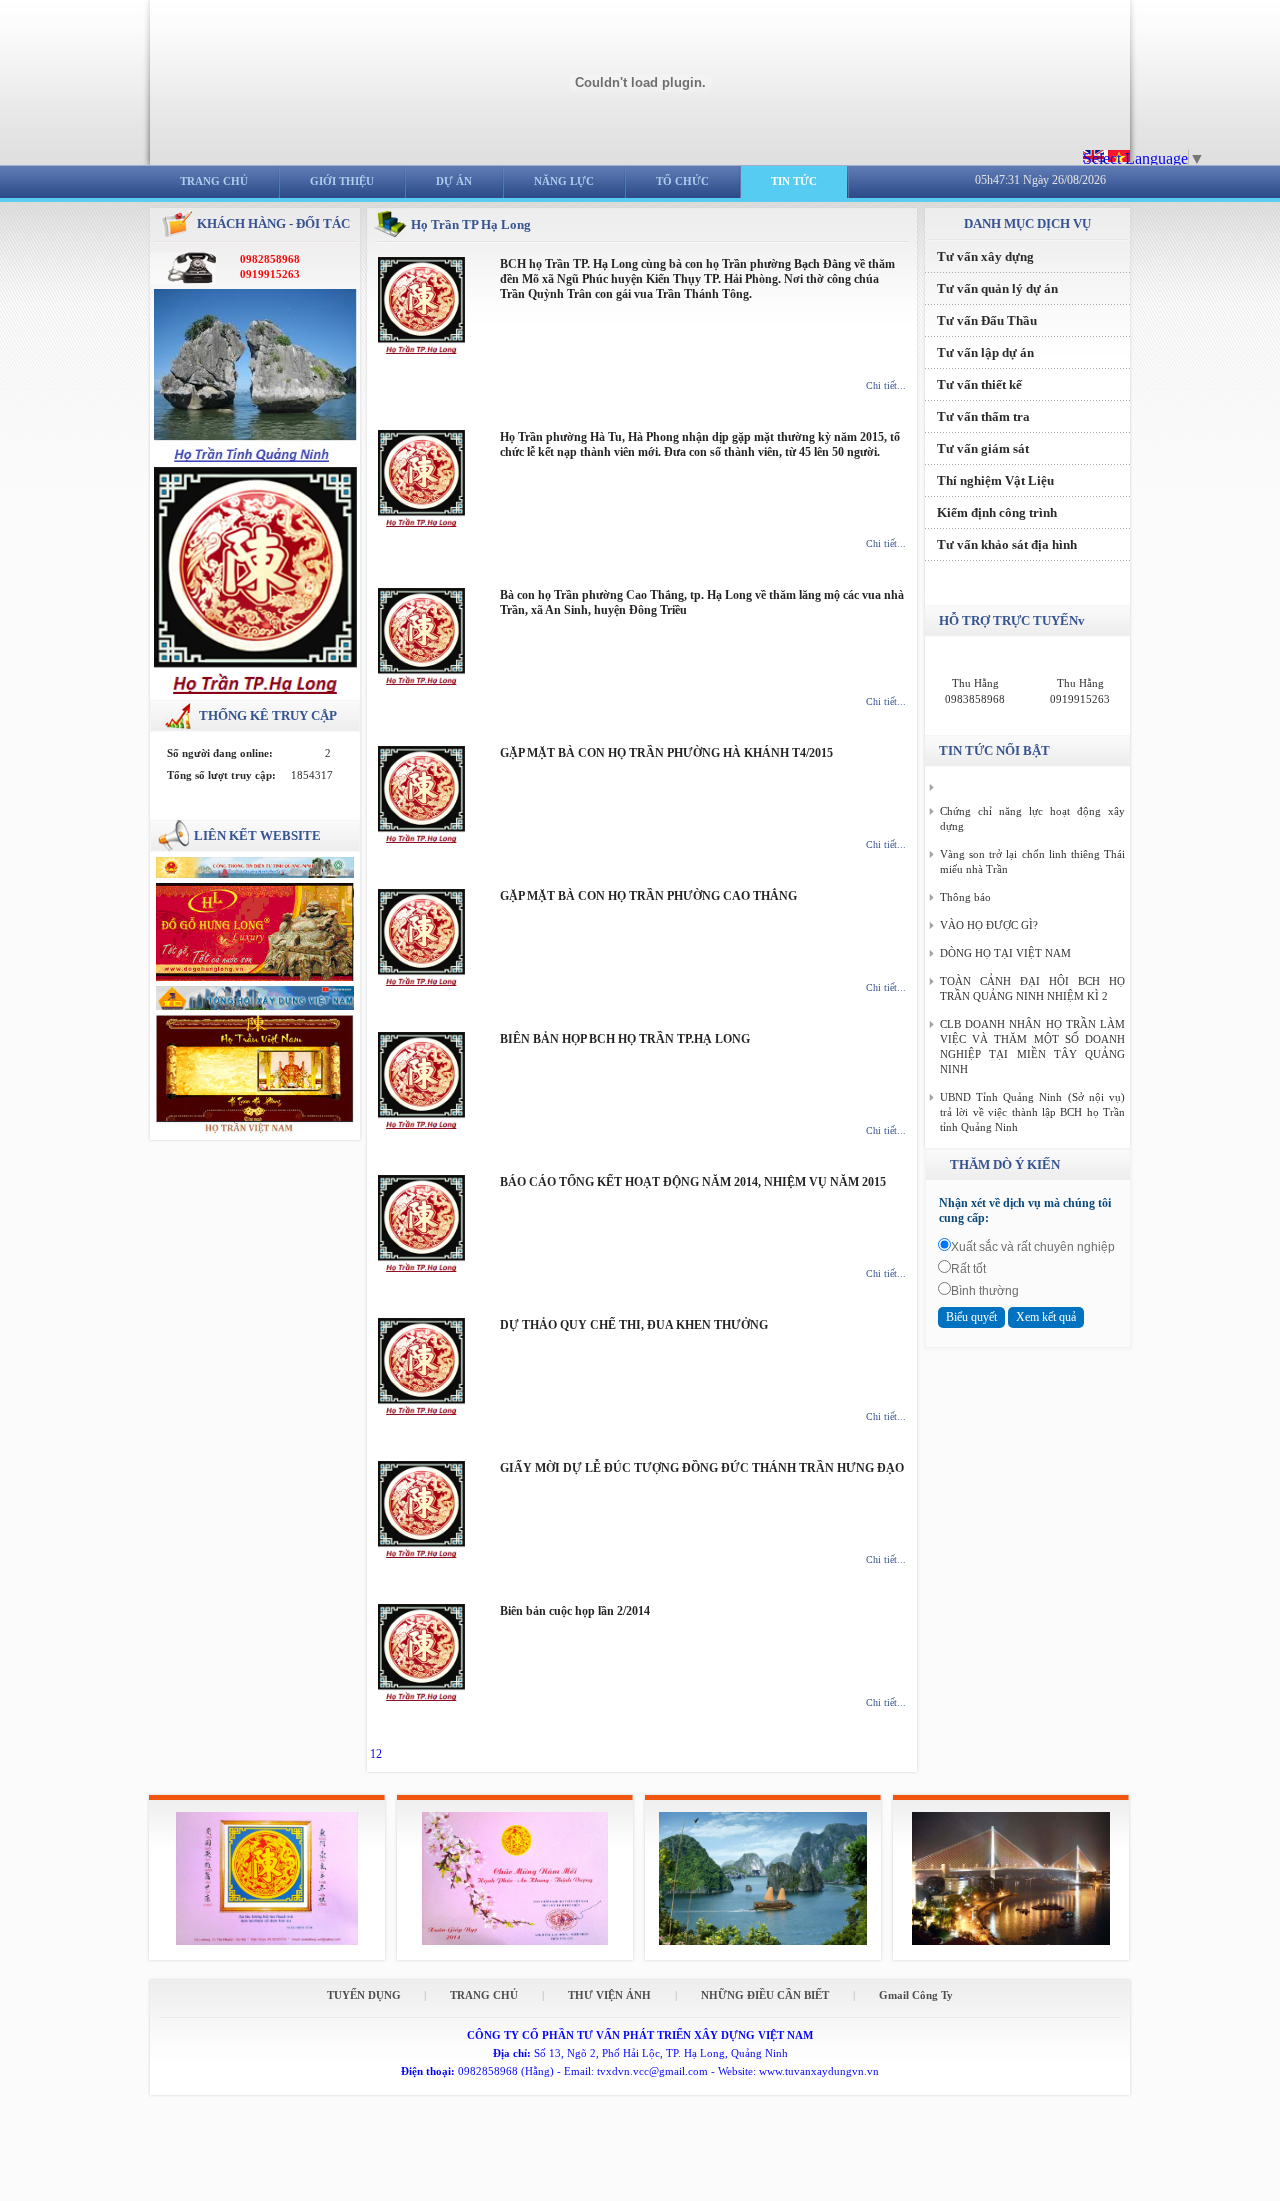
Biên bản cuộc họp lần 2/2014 (575, 1611)
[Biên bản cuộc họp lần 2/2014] (421, 1697)
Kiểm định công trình (997, 512)
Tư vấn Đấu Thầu (987, 320)
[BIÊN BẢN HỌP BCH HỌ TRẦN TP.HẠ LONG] (421, 1125)
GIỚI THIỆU (342, 181)
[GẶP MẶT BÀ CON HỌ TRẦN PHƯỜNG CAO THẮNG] (421, 982)
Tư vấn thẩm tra (983, 416)
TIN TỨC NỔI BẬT (994, 750)
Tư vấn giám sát (983, 448)
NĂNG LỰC (564, 181)
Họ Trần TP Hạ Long (471, 224)
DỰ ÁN (454, 181)
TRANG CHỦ (214, 181)
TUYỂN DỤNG (365, 1995)
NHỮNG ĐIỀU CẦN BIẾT (765, 1995)
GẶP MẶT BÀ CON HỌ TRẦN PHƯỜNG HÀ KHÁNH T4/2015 (666, 753)
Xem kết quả (1046, 1317)
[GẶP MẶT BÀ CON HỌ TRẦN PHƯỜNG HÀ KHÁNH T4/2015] (421, 839)
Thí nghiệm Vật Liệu (995, 480)
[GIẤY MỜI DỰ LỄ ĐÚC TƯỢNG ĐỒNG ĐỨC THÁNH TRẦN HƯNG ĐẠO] (421, 1554)
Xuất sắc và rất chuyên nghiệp (1033, 1247)
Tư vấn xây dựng (985, 256)
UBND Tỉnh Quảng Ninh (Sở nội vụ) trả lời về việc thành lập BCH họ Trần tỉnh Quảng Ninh (1032, 1112)
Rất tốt (968, 1269)
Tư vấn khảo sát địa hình (1007, 544)
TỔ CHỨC (682, 181)
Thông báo (965, 897)
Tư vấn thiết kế (979, 384)
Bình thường (985, 1291)
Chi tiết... (886, 385)
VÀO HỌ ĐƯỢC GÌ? (989, 925)
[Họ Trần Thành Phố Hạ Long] (255, 690)
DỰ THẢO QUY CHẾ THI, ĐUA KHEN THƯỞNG (634, 1325)
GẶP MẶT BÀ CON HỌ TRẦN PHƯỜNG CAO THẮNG (648, 896)
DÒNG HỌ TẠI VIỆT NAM (1005, 953)
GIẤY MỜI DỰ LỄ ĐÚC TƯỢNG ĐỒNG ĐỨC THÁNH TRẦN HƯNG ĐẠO (702, 1468)
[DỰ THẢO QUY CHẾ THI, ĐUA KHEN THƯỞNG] (421, 1411)
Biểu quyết (971, 1317)
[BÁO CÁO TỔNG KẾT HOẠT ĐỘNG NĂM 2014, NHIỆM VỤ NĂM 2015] (421, 1268)
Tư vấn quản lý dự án (997, 288)
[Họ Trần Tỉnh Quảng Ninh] (255, 458)
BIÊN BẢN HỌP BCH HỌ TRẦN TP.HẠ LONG (625, 1039)
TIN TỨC (794, 181)
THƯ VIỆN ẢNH (609, 1995)
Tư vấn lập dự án (985, 352)
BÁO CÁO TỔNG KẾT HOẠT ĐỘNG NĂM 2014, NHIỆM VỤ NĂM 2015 (693, 1182)
